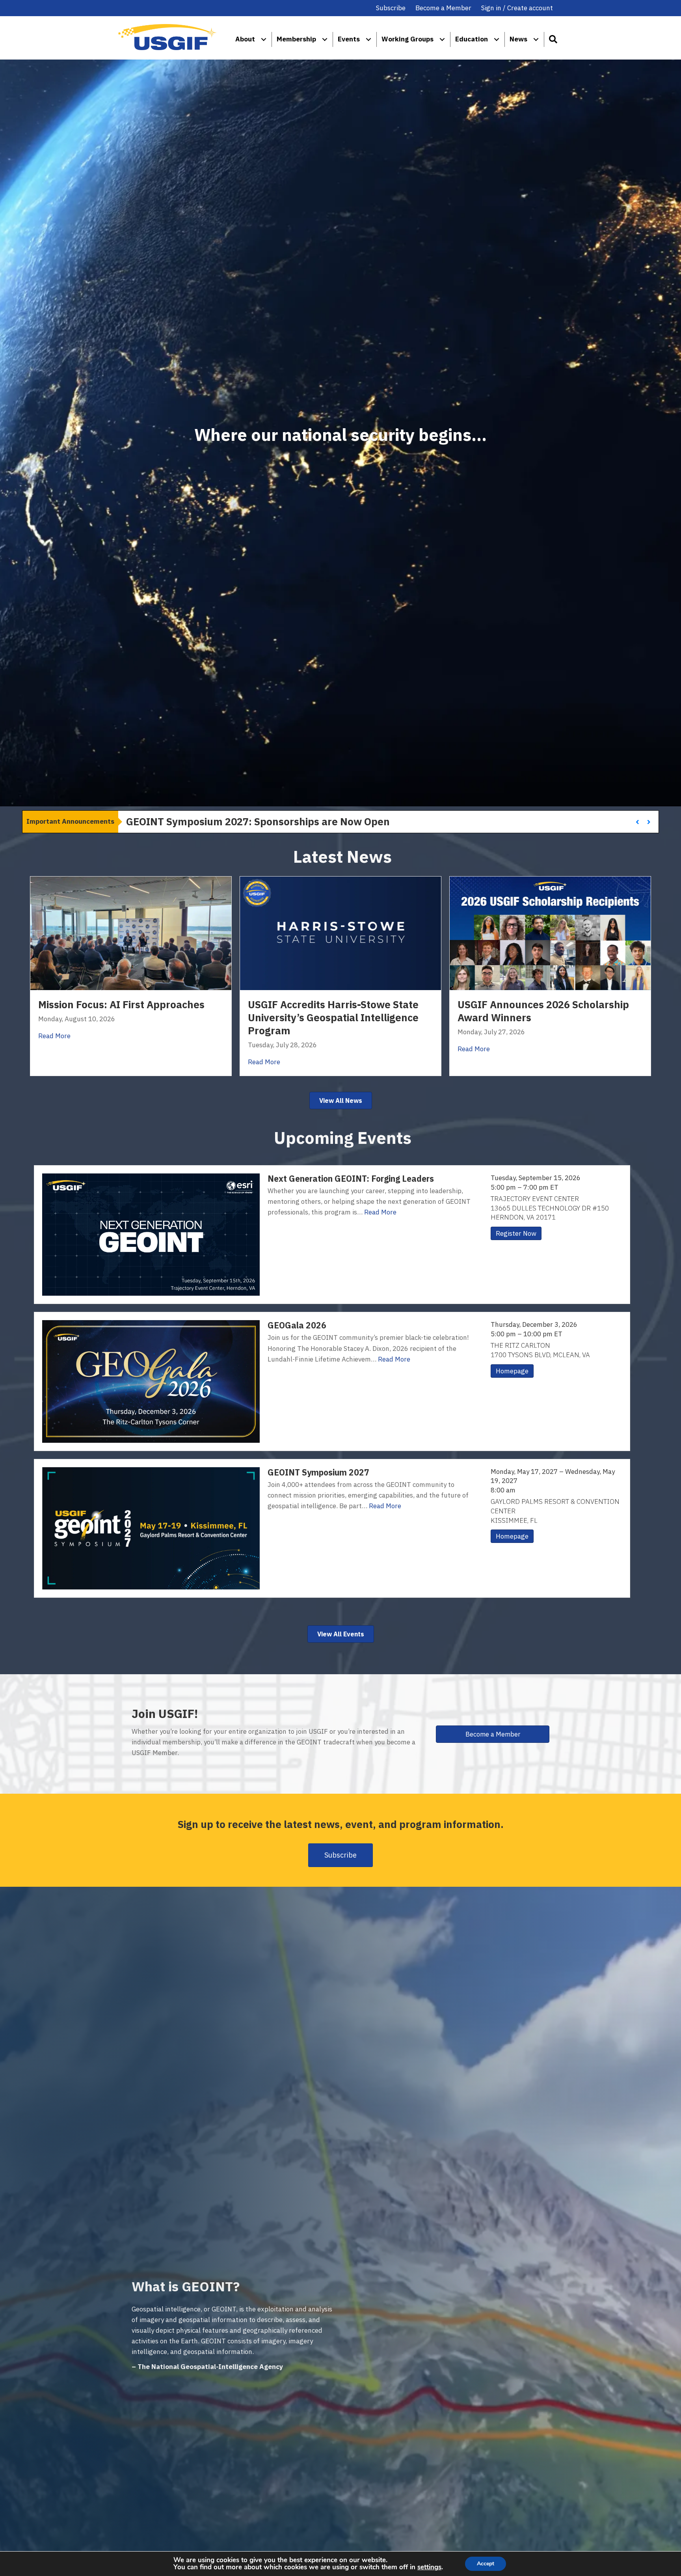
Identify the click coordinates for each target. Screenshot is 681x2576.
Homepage (512, 1371)
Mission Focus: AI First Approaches (121, 1004)
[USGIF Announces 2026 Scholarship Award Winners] (550, 933)
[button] (553, 39)
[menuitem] (264, 39)
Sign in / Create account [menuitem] (517, 8)
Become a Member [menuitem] (443, 8)
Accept (486, 2564)
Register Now (516, 1233)
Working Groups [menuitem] (407, 39)
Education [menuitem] (472, 39)
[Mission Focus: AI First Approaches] (131, 933)
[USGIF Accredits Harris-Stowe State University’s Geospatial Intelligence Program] (340, 933)
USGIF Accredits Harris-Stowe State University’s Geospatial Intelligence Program (333, 1018)
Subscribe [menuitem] (391, 8)
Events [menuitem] (349, 39)
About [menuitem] (245, 39)
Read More (54, 1036)
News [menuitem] (518, 39)
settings (429, 2567)
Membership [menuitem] (296, 39)
